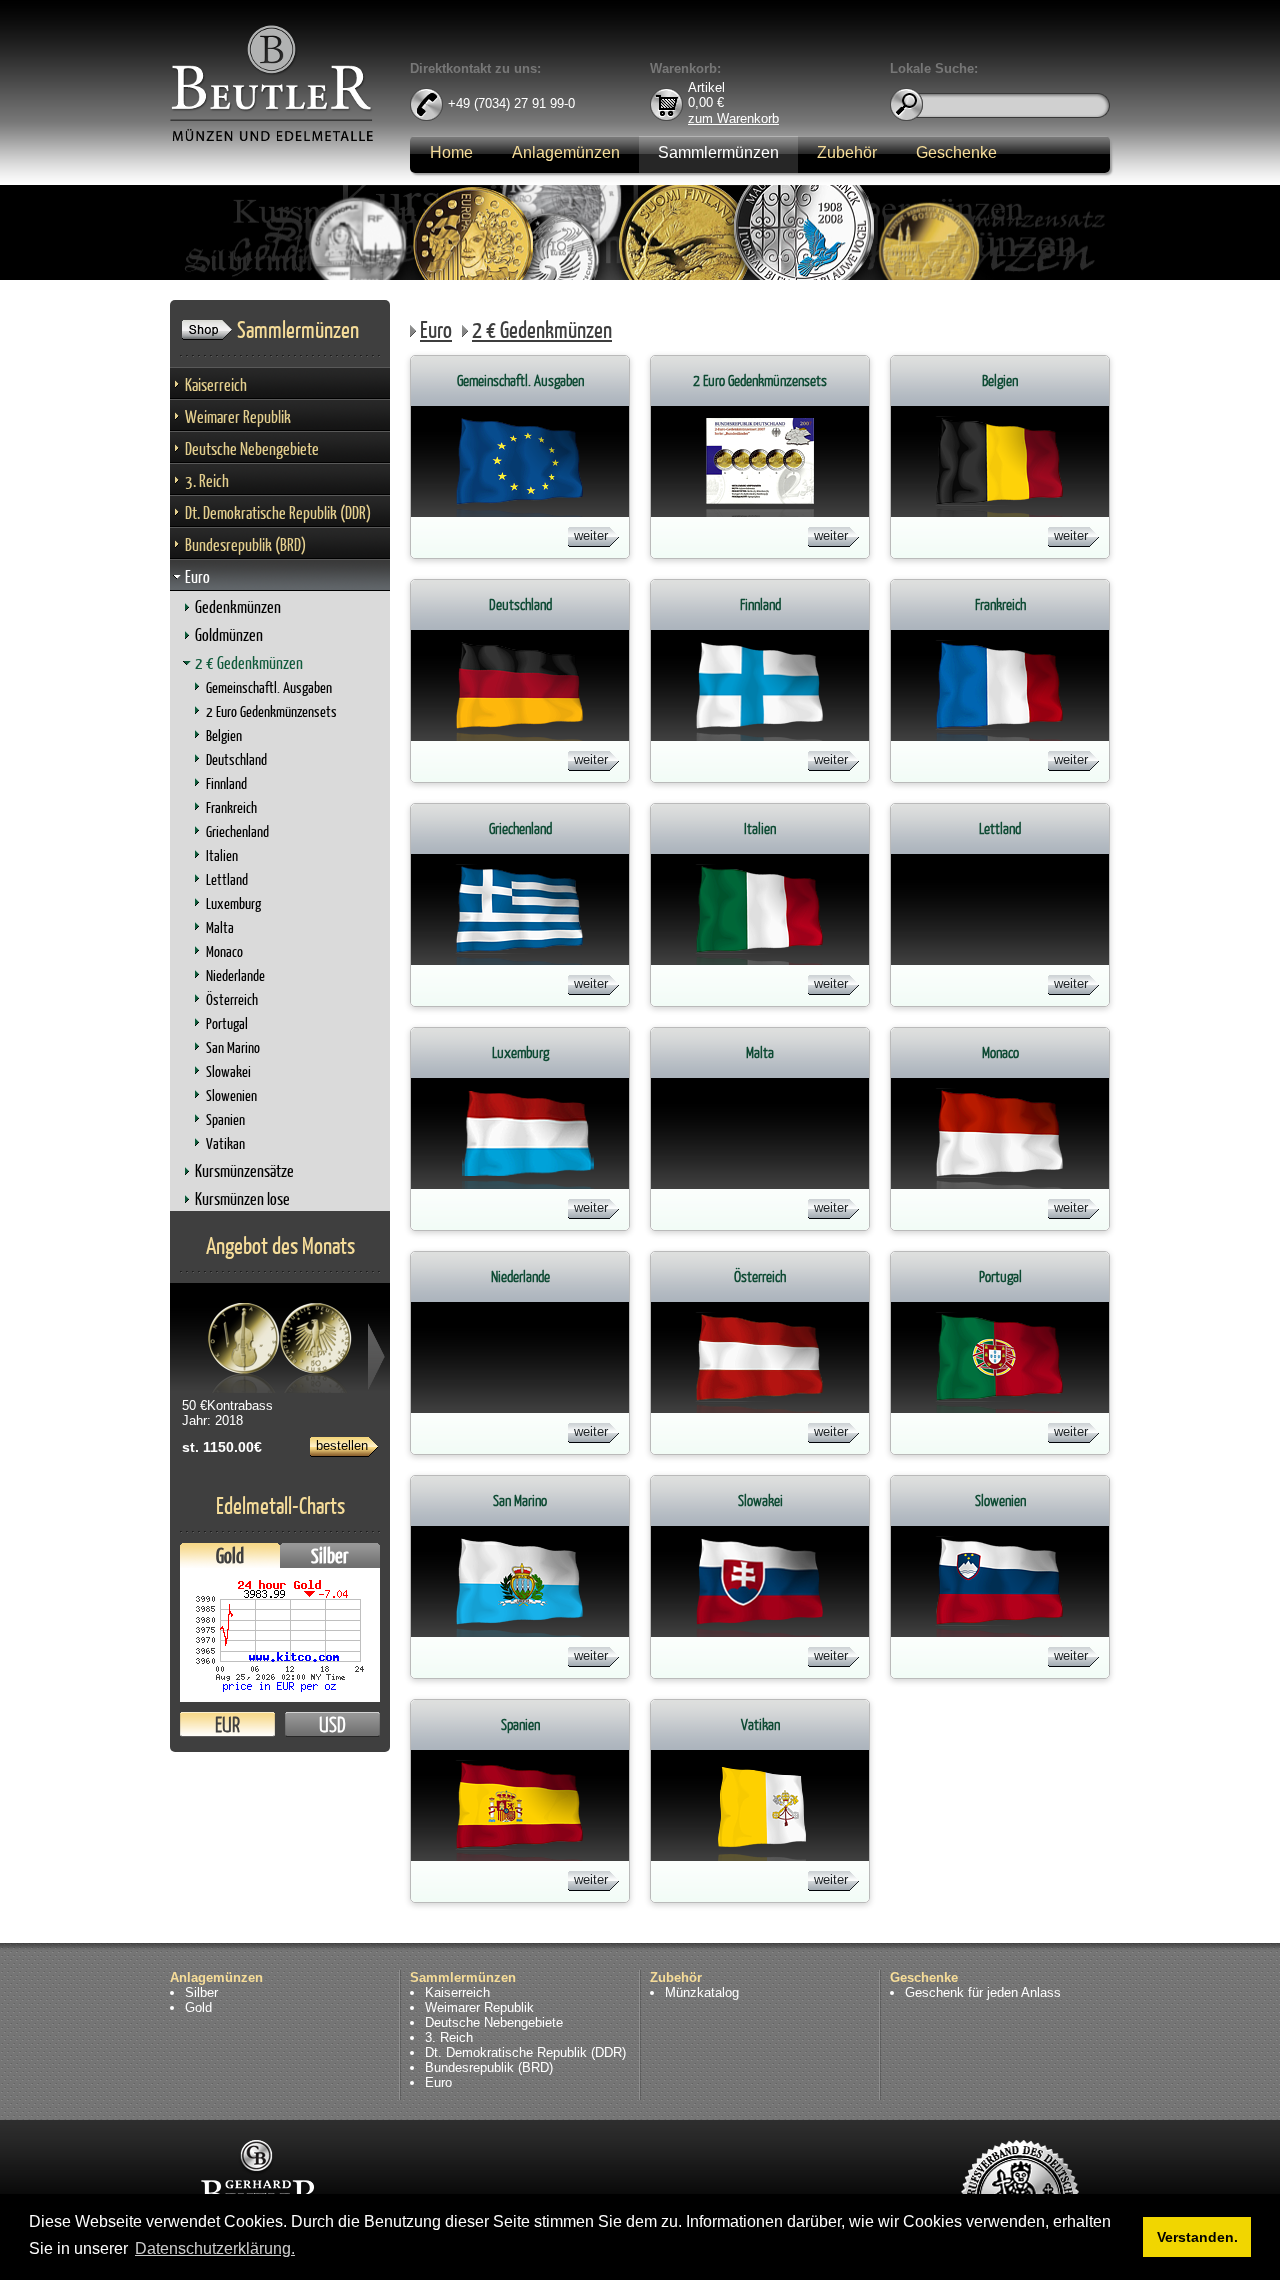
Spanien (225, 1119)
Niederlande (235, 975)
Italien (222, 855)
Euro (197, 576)
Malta (220, 927)
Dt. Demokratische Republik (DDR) (278, 512)
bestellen (342, 1445)
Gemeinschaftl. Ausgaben (269, 687)
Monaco (224, 951)
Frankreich (231, 807)
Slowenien (231, 1095)
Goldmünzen (229, 634)
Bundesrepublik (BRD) (245, 544)
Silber (330, 1555)
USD (332, 1724)
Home (451, 152)
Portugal (227, 1023)
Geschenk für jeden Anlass (983, 1992)
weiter (591, 535)
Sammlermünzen (718, 152)
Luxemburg (233, 903)
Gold (230, 1555)
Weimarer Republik (238, 416)
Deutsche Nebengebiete (252, 448)
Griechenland (237, 831)
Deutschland (236, 759)
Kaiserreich (216, 384)
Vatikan (225, 1143)
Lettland (227, 879)
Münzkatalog (702, 1992)
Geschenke (956, 152)
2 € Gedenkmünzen (249, 662)
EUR (227, 1724)
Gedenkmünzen (238, 606)
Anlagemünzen (566, 152)
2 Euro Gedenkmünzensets (271, 711)
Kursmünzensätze (244, 1170)
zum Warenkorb (733, 117)
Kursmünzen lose (242, 1198)
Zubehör (847, 152)
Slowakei (228, 1071)
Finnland (226, 783)
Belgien (224, 735)
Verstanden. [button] (1197, 2237)
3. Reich (207, 480)
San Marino (233, 1047)
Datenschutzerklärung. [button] (215, 2248)
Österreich (232, 999)
